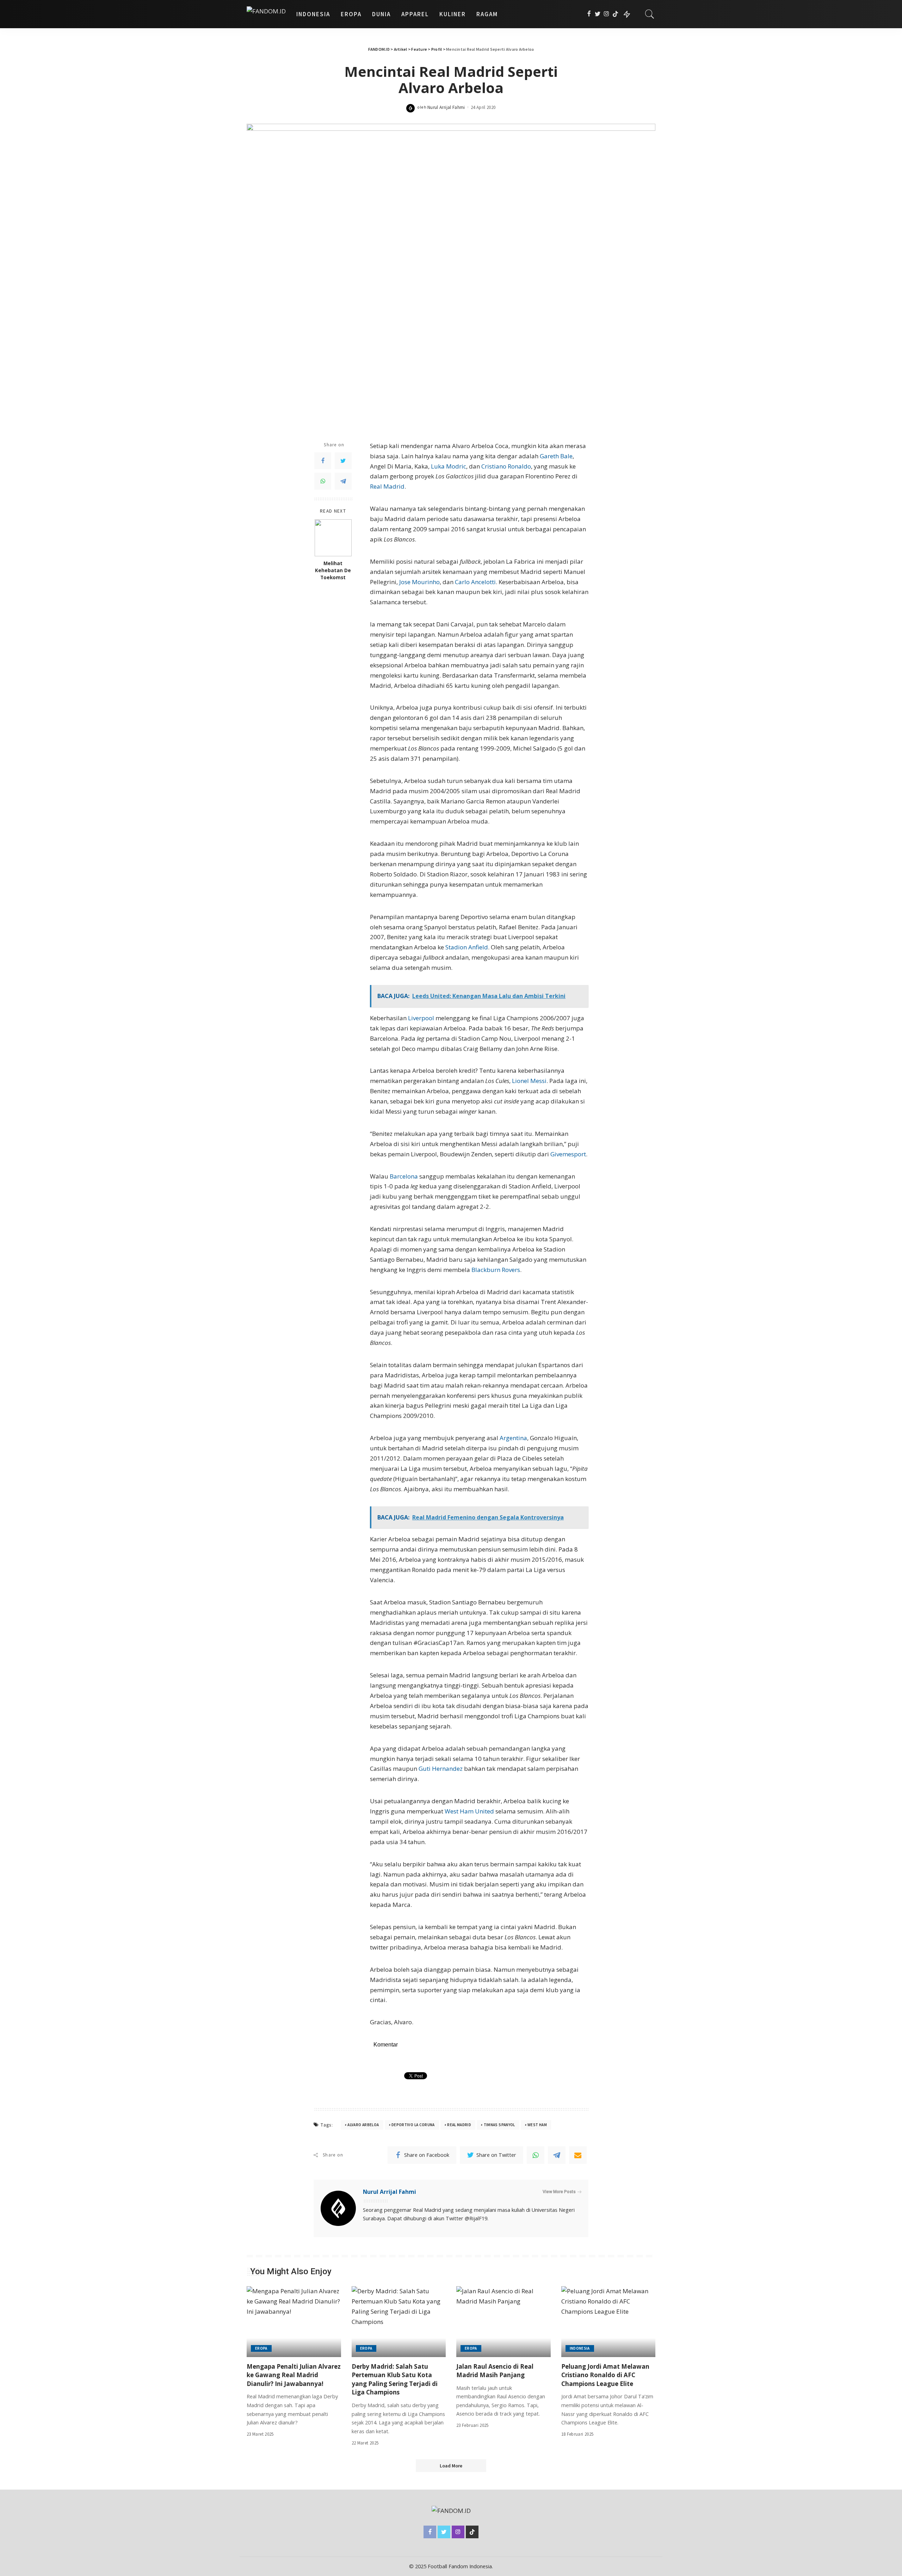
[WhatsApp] (323, 481)
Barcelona (404, 1176)
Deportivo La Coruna (413, 2125)
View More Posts (559, 2192)
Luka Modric (449, 466)
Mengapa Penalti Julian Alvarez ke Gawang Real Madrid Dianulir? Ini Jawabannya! (294, 2375)
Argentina (513, 1438)
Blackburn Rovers (496, 1270)
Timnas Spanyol (499, 2125)
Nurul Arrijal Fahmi (446, 107)
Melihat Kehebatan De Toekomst (333, 571)
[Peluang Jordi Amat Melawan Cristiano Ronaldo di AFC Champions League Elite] (608, 2322)
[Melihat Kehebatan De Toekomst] (333, 538)
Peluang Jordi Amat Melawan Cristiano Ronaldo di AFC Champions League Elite (605, 2375)
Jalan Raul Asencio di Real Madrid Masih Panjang (495, 2371)
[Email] (578, 2155)
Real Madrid (387, 486)
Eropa (261, 2348)
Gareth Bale (556, 456)
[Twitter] (598, 14)
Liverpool (421, 1018)
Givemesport (568, 1154)
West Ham (537, 2125)
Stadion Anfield (467, 947)
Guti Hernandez (441, 1769)
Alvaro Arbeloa (363, 2125)
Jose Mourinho (419, 582)
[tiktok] (615, 14)
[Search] (650, 14)
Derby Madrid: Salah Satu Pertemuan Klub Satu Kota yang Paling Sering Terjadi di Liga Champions (395, 2379)
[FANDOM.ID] (266, 14)
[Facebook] (589, 14)
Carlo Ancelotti (475, 582)
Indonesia (580, 2348)
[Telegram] (343, 481)
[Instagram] (607, 14)
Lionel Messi (529, 1081)
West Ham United (469, 1811)
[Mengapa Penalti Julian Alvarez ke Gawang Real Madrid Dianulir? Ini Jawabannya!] (294, 2322)
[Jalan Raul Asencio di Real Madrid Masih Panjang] (503, 2322)
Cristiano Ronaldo (506, 466)
